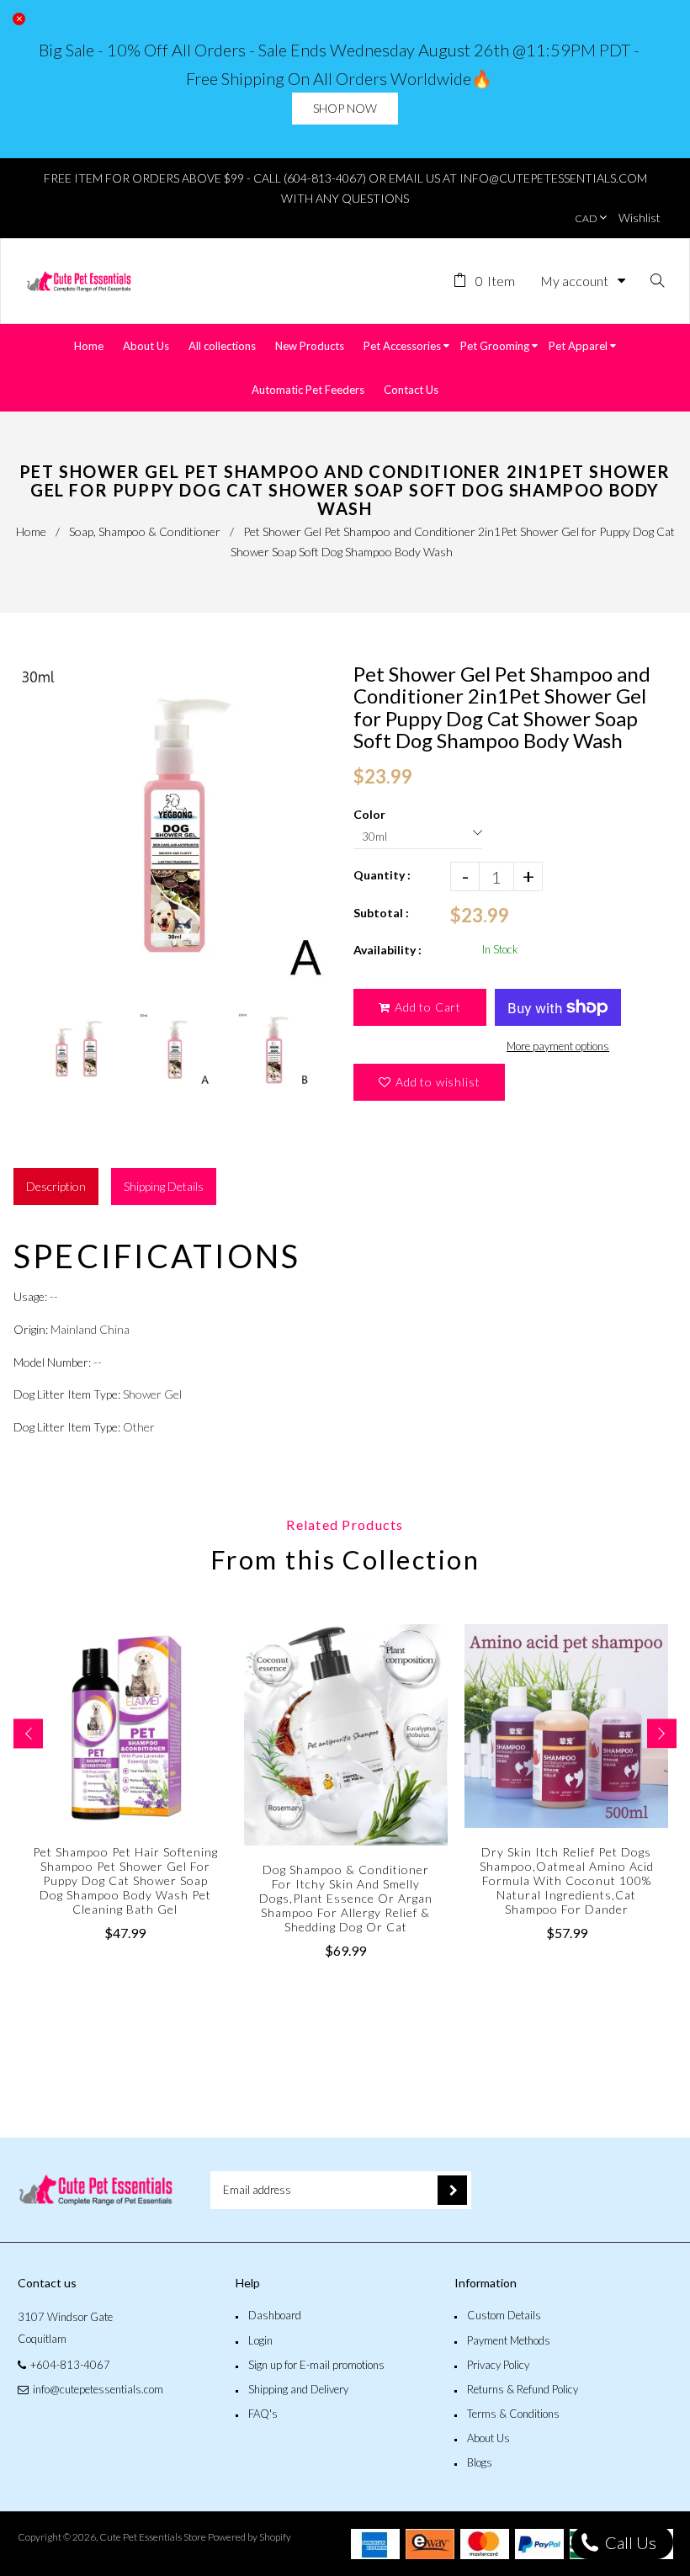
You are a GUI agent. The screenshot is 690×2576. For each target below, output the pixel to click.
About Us (488, 2438)
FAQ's (263, 2414)
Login (260, 2340)
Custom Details (504, 2315)
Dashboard (275, 2315)
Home (31, 531)
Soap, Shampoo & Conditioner (145, 531)
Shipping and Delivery (298, 2389)
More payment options (558, 1046)
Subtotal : (381, 913)
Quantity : (382, 875)
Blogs (480, 2462)
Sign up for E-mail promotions (316, 2365)
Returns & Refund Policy (523, 2389)
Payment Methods (509, 2340)
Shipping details (164, 1186)
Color (369, 814)
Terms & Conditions (513, 2414)
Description (56, 1186)
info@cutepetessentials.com (98, 2389)
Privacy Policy (498, 2365)
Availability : (387, 950)
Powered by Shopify (249, 2537)
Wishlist (640, 218)
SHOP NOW (345, 108)
